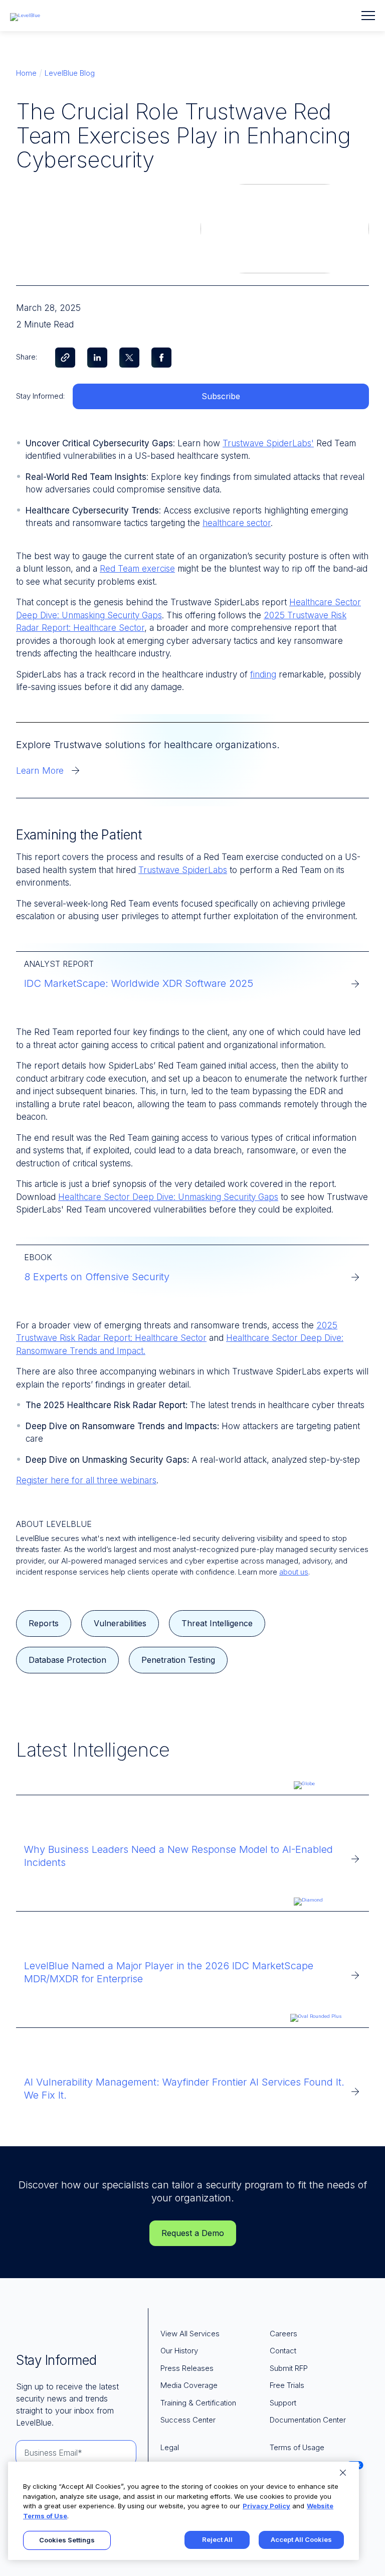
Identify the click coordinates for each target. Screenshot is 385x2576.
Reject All (217, 2539)
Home (26, 73)
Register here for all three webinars (86, 1480)
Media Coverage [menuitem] (189, 2385)
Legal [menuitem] (170, 2447)
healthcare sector (237, 523)
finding (263, 674)
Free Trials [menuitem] (287, 2385)
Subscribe (221, 396)
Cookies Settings (67, 2540)
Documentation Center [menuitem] (308, 2420)
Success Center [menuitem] (188, 2420)
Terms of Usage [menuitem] (297, 2447)
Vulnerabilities (120, 1623)
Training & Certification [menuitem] (198, 2403)
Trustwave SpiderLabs (183, 870)
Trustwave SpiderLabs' (268, 443)
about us (294, 1572)
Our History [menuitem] (179, 2351)
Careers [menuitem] (283, 2334)
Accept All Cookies (301, 2539)
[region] (183, 2511)
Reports (44, 1623)
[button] (368, 16)
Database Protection (67, 1660)
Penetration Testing (178, 1660)
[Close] (343, 2473)
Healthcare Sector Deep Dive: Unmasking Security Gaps (168, 1197)
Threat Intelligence (217, 1623)
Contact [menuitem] (283, 2351)
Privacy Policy (266, 2506)
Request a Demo (193, 2233)
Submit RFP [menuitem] (289, 2368)
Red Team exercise (137, 569)
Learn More (40, 770)
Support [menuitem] (283, 2403)
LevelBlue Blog (70, 73)
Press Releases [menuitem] (187, 2368)
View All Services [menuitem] (190, 2334)
